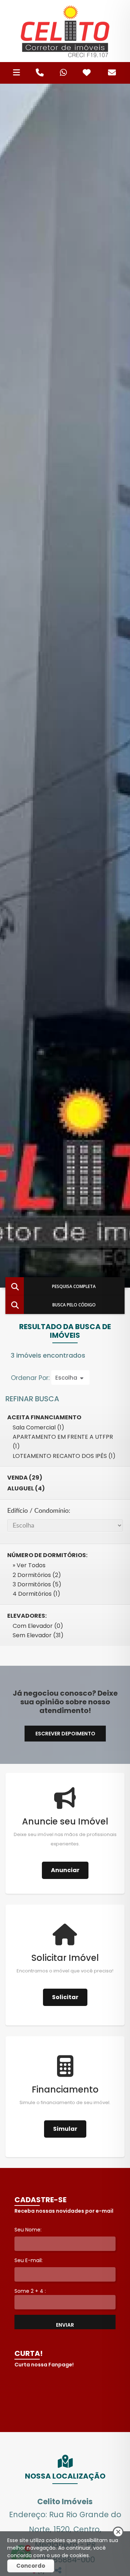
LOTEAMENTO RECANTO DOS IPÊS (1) (64, 1456)
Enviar (65, 2325)
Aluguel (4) (26, 1488)
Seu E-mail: (29, 2260)
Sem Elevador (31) (38, 1635)
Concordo (31, 2566)
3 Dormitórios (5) (37, 1584)
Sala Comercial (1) (38, 1427)
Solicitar (65, 1997)
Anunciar (65, 1870)
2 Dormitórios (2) (37, 1575)
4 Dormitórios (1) (36, 1594)
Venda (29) (25, 1478)
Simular (65, 2129)
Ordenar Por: (31, 1378)
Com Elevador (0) (38, 1626)
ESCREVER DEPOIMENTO (65, 1734)
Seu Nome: (28, 2230)
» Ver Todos (29, 1565)
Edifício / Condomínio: (39, 1511)
